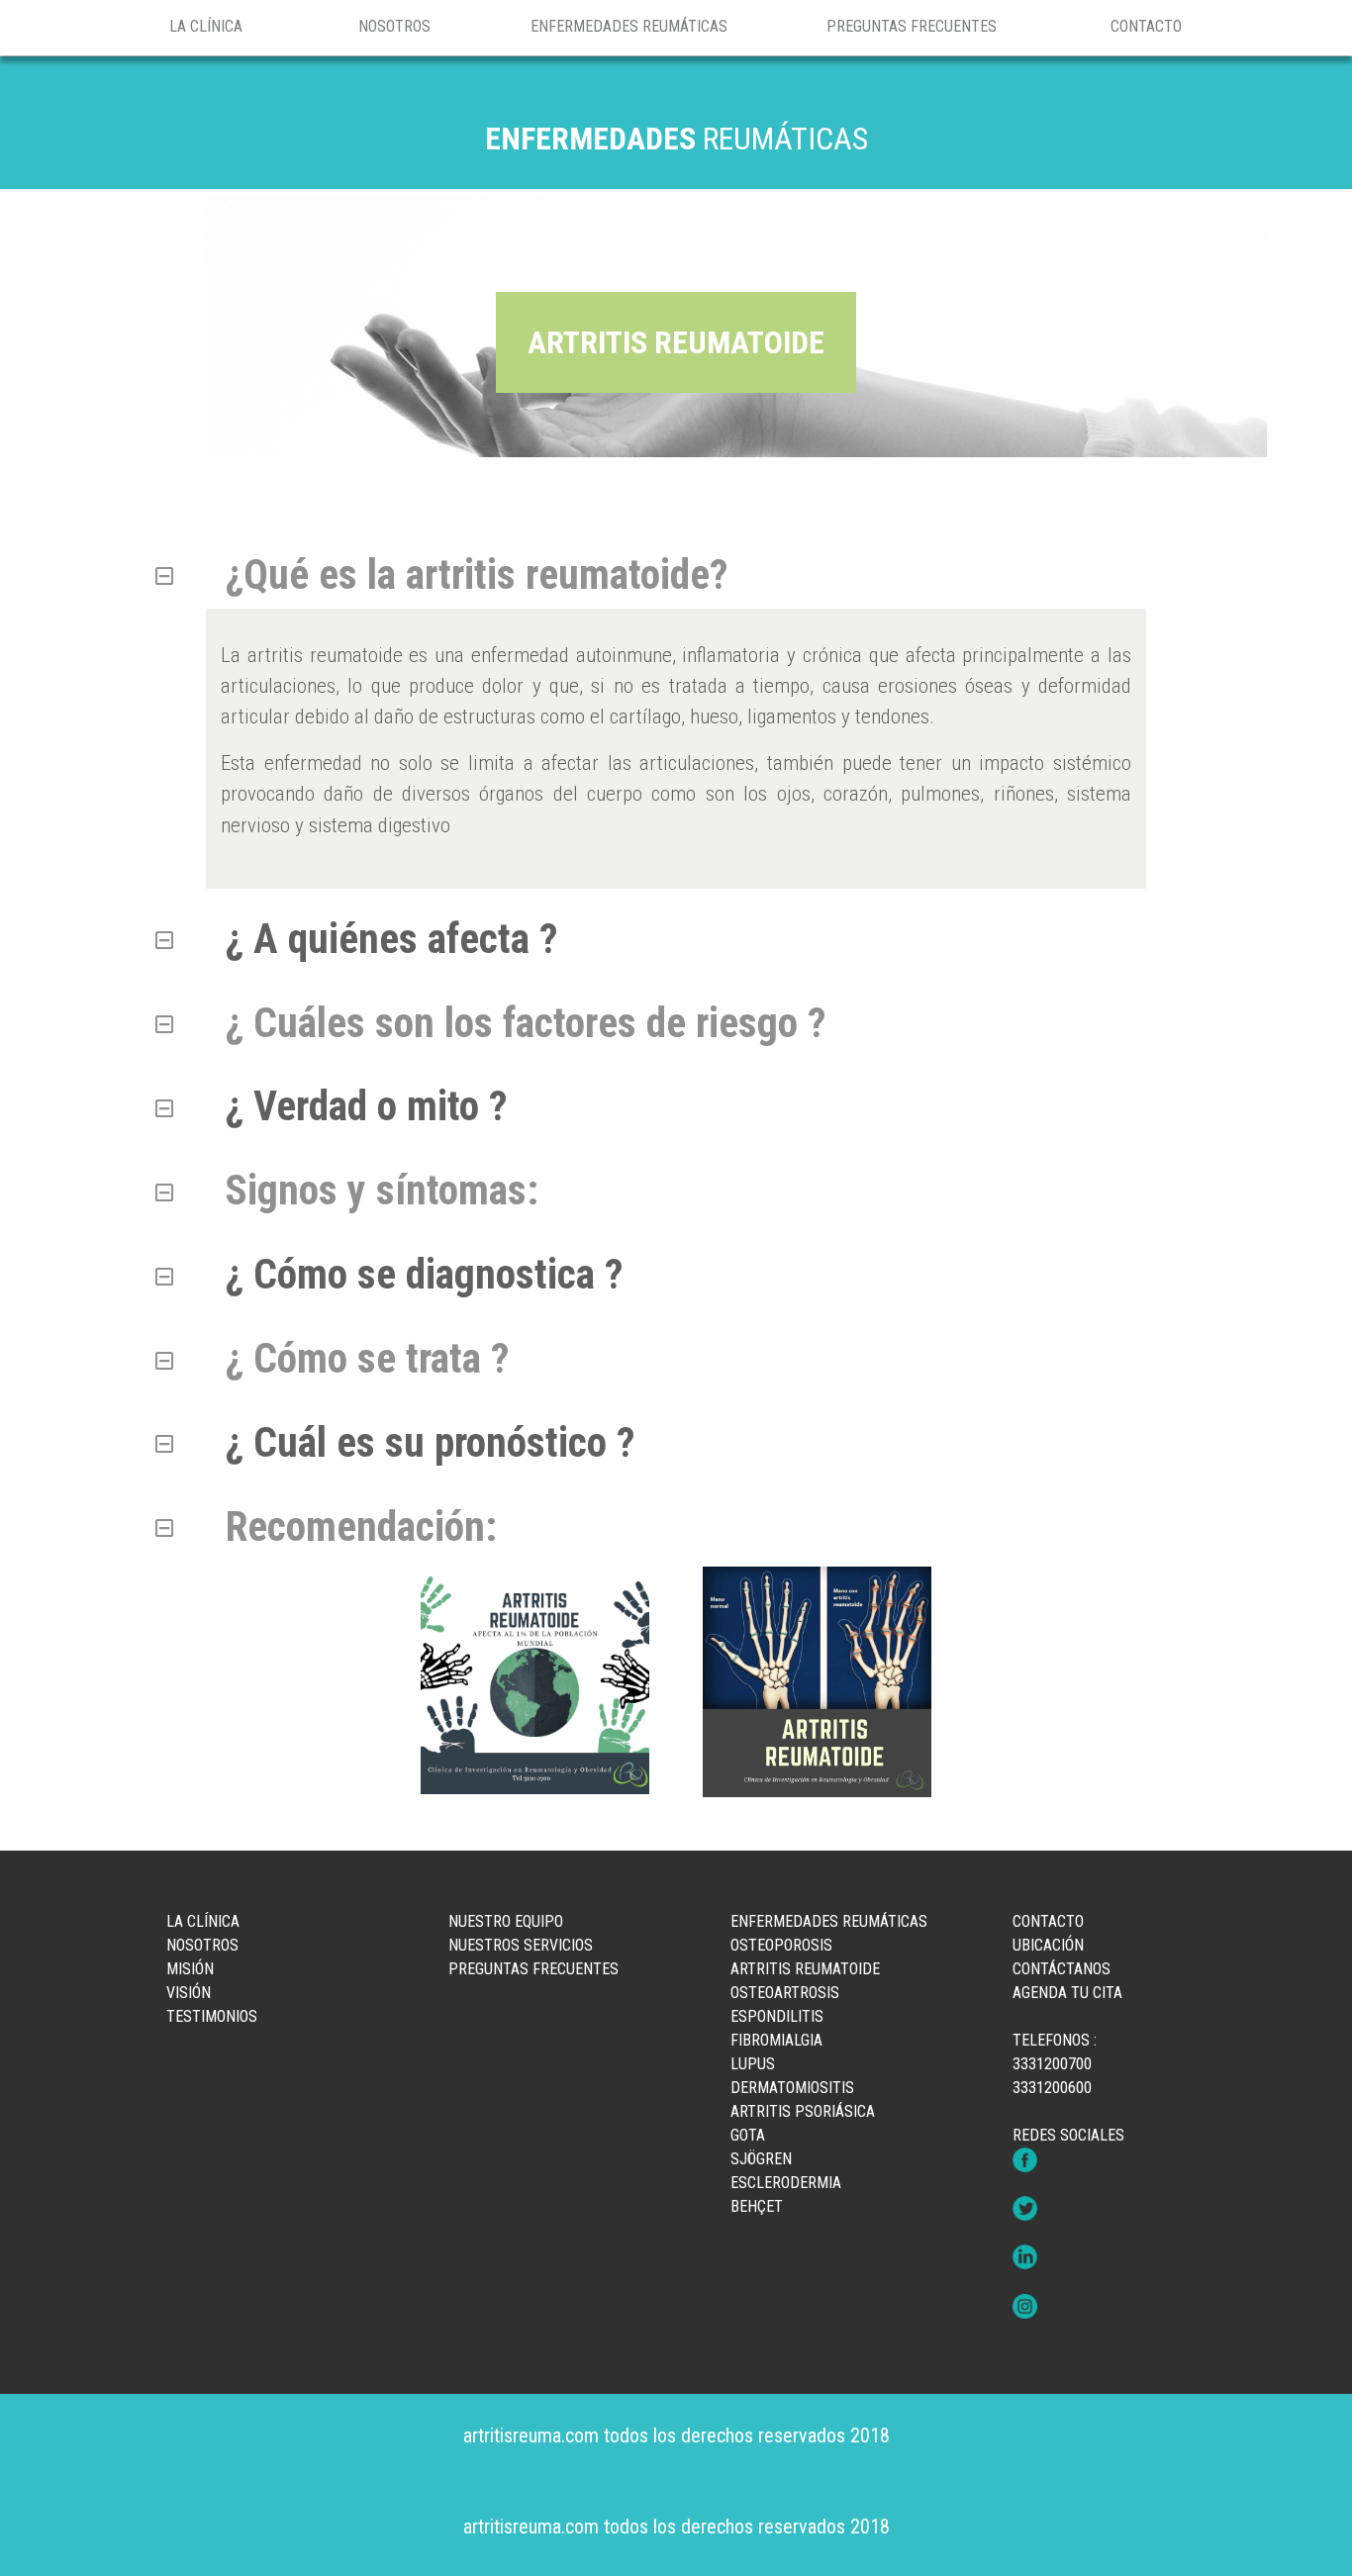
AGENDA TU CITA (1067, 1993)
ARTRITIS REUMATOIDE (805, 1969)
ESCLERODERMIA (786, 2183)
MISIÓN (190, 1969)
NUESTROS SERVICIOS (521, 1945)
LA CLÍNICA (206, 26)
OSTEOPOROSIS (781, 1945)
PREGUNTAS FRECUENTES (912, 26)
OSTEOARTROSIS (785, 1993)
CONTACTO (1146, 26)
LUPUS (753, 2064)
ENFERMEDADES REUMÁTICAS (629, 26)
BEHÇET (757, 2206)
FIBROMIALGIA (776, 2040)
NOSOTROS (394, 26)
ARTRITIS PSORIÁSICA (803, 2111)
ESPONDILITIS (777, 2016)
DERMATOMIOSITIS (792, 2088)
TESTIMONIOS (212, 2016)
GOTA (748, 2135)
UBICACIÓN (1048, 1945)
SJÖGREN (761, 2159)
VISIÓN (189, 1993)
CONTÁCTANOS (1062, 1969)
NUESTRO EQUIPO (506, 1921)
